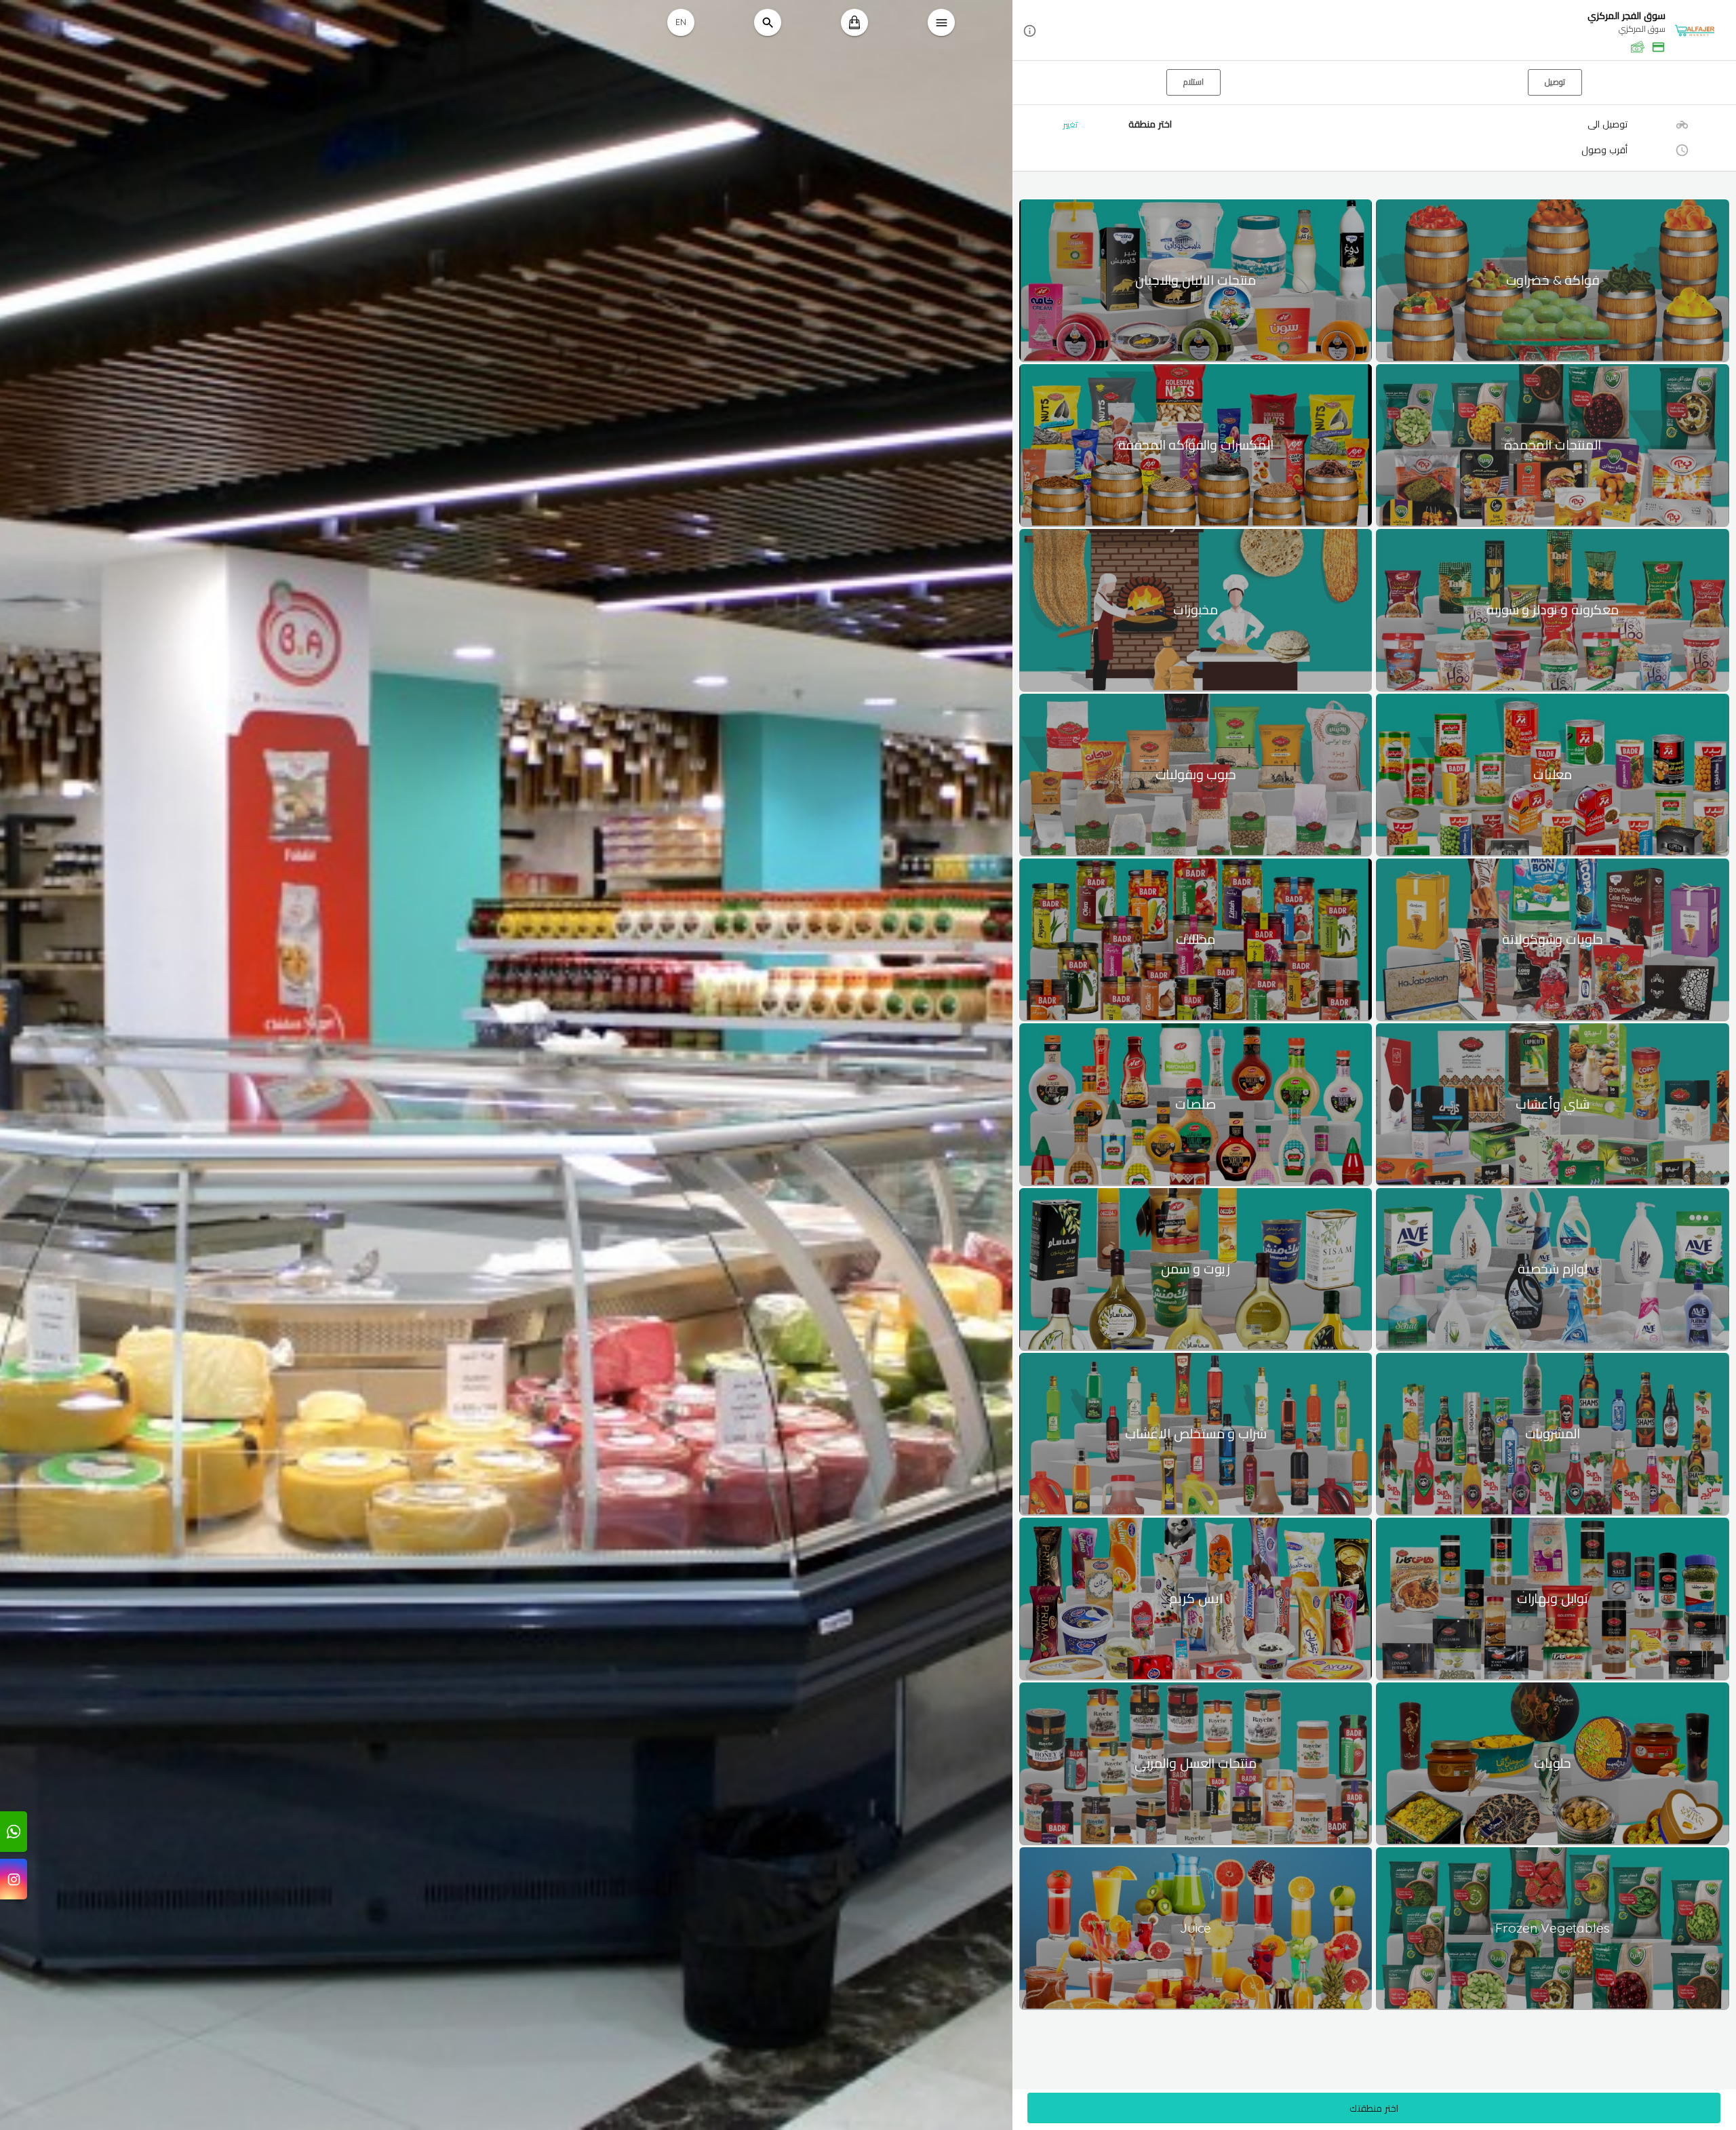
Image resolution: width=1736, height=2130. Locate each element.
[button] (1374, 31)
